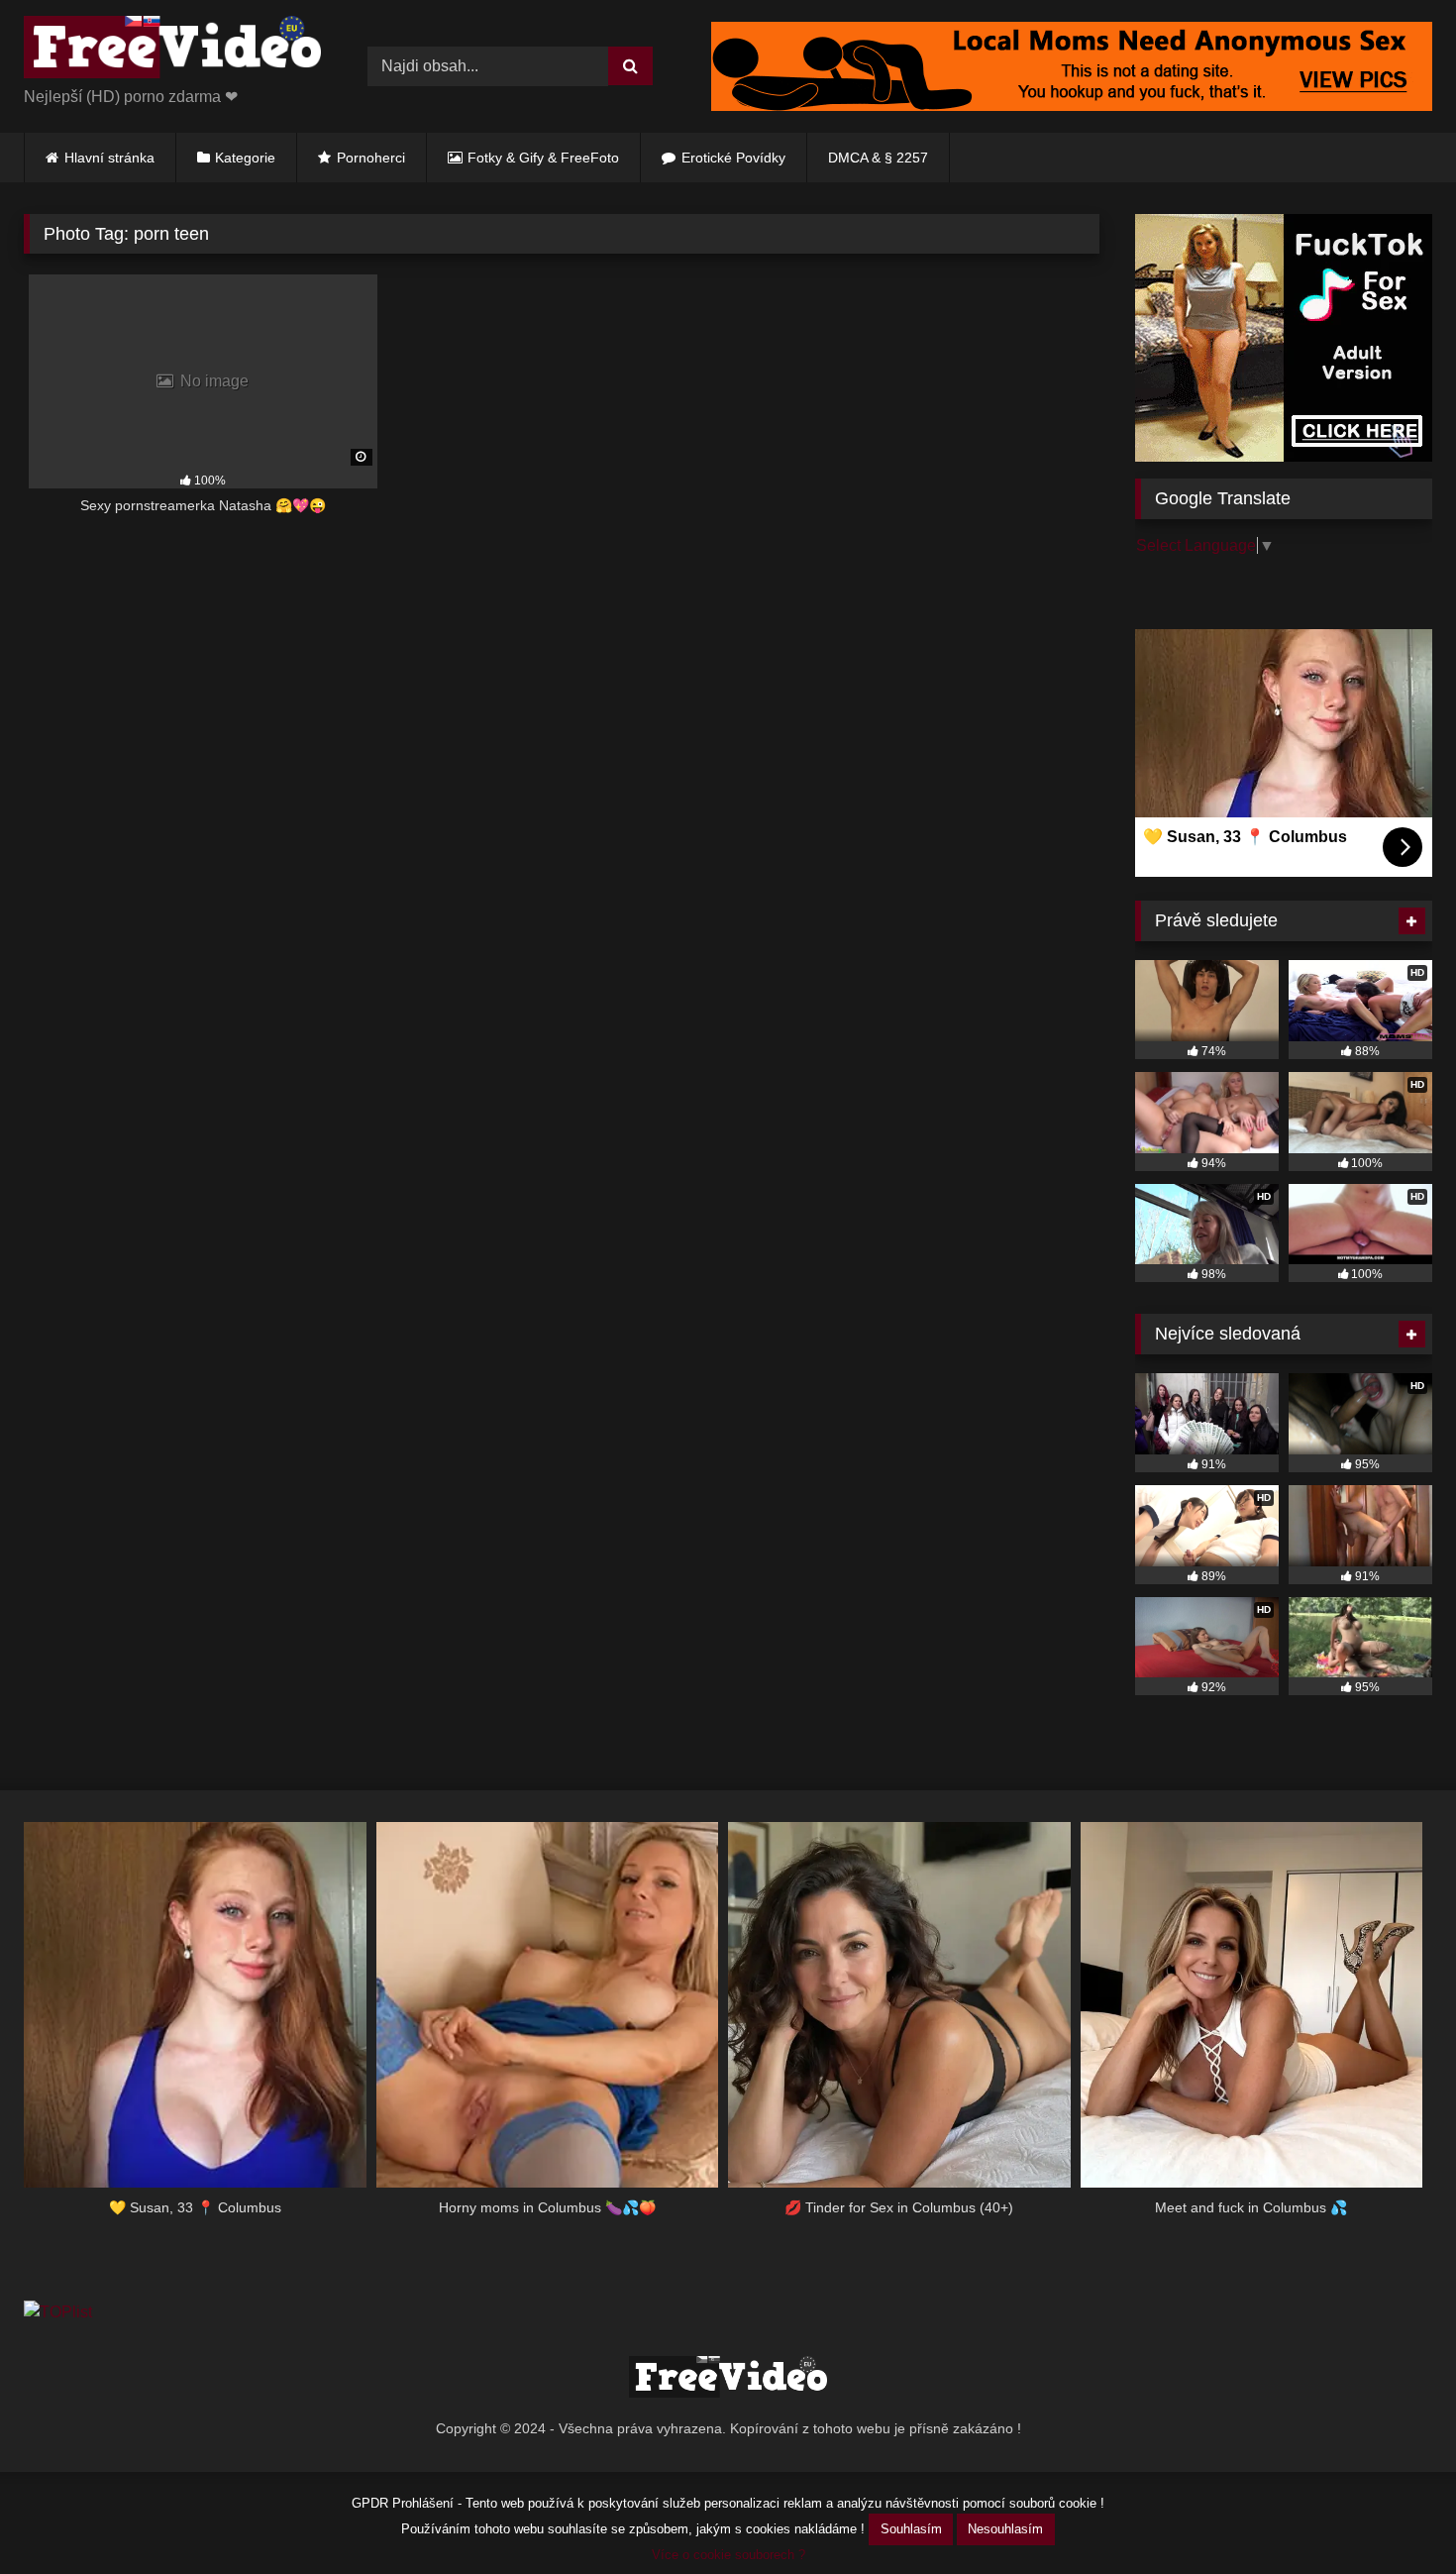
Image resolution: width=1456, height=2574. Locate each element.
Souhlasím (911, 2529)
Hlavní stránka (109, 158)
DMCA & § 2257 (878, 158)
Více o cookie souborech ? (728, 2555)
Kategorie (245, 158)
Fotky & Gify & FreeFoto (543, 158)
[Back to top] (1395, 2515)
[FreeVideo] (172, 51)
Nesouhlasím (1005, 2529)
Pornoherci (371, 158)
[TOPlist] (58, 2312)
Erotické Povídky (733, 158)
